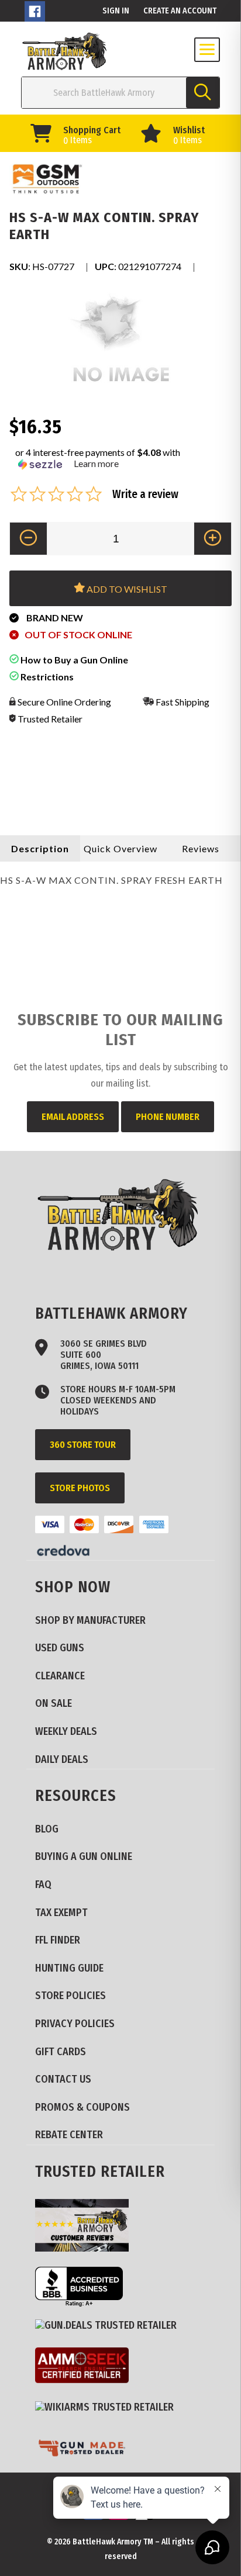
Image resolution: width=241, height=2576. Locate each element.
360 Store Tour (83, 1445)
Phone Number (168, 1117)
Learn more (96, 463)
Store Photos (80, 1488)
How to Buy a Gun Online (73, 660)
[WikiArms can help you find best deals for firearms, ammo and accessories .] (109, 2408)
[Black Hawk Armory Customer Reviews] (86, 2227)
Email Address (73, 1117)
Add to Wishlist (126, 589)
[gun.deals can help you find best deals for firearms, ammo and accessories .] (110, 2326)
